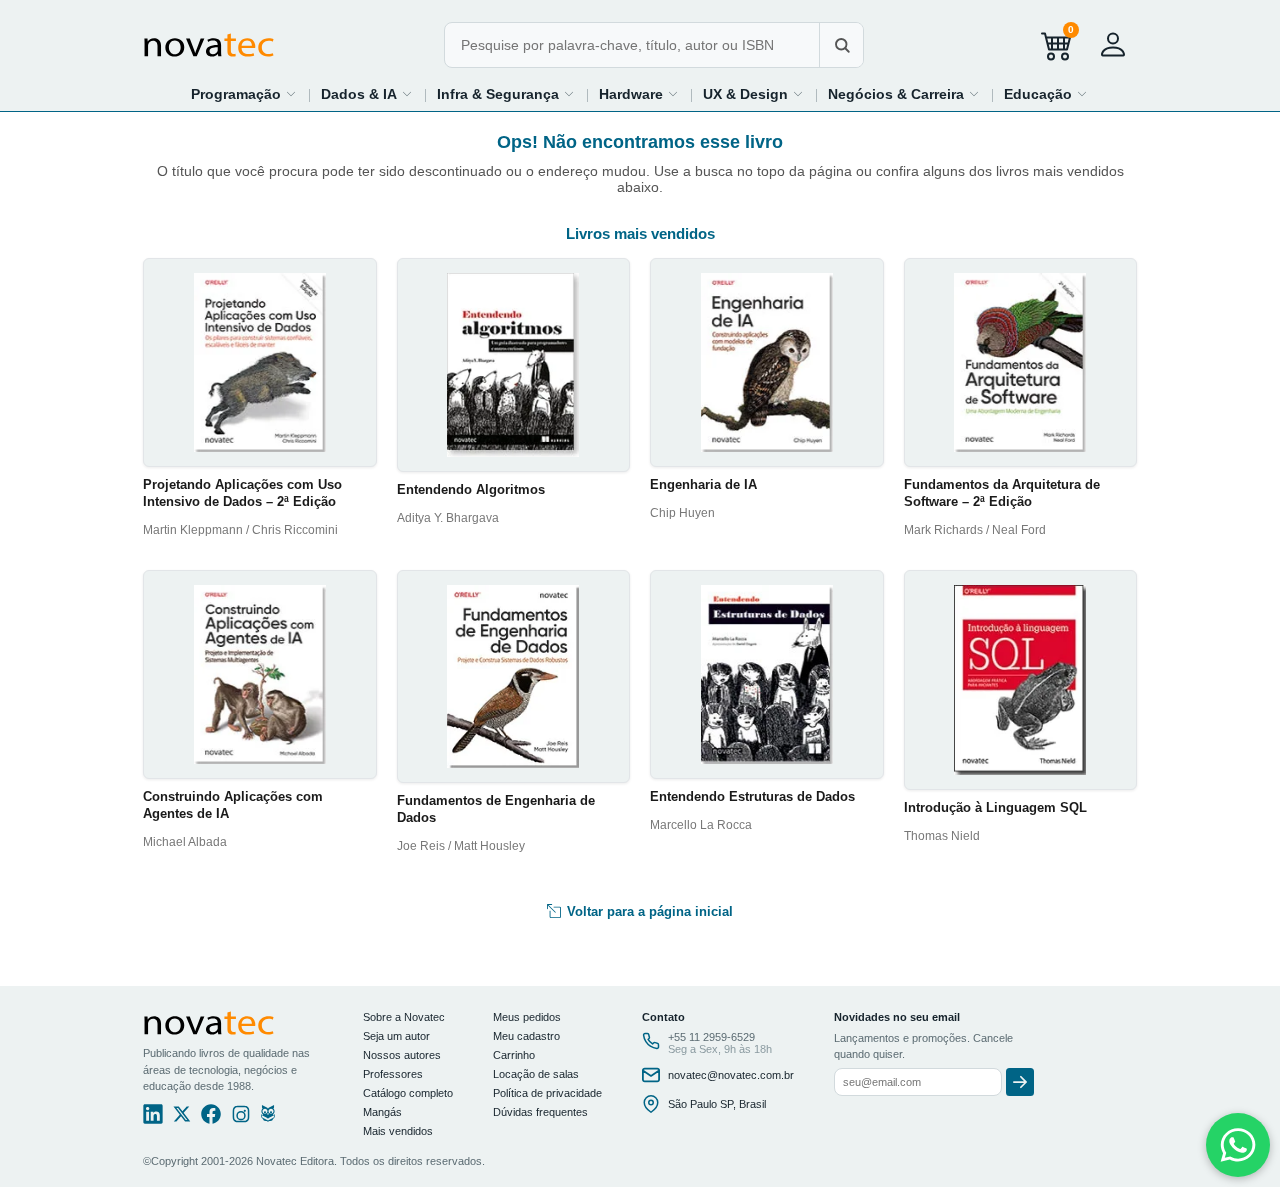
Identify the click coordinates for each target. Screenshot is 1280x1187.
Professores (393, 1074)
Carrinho (514, 1055)
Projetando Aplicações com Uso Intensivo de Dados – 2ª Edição (242, 493)
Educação (1038, 94)
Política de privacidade (547, 1093)
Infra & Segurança (498, 94)
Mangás (382, 1112)
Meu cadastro (526, 1036)
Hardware (631, 94)
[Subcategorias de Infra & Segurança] (569, 94)
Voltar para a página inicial (648, 911)
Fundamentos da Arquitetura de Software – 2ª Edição (1002, 493)
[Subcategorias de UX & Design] (798, 94)
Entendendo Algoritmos (471, 489)
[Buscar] (841, 45)
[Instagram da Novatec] (241, 1119)
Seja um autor (396, 1036)
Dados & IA (359, 94)
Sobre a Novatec (404, 1017)
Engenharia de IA (703, 484)
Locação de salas (536, 1074)
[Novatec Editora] (209, 45)
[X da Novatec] (182, 1119)
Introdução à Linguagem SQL (995, 807)
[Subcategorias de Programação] (291, 94)
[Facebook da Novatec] (211, 1119)
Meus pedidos (527, 1017)
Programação (236, 94)
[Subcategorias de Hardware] (673, 94)
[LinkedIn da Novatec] (153, 1119)
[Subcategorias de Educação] (1082, 94)
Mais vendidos (398, 1131)
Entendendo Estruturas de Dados (752, 796)
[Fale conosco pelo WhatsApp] (1238, 1145)
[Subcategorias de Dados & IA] (407, 94)
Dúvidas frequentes (540, 1112)
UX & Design (745, 94)
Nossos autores (402, 1055)
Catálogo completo (408, 1093)
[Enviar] (1020, 1082)
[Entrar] (1113, 44)
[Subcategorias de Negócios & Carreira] (974, 94)
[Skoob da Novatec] (268, 1119)
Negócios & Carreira (896, 94)
